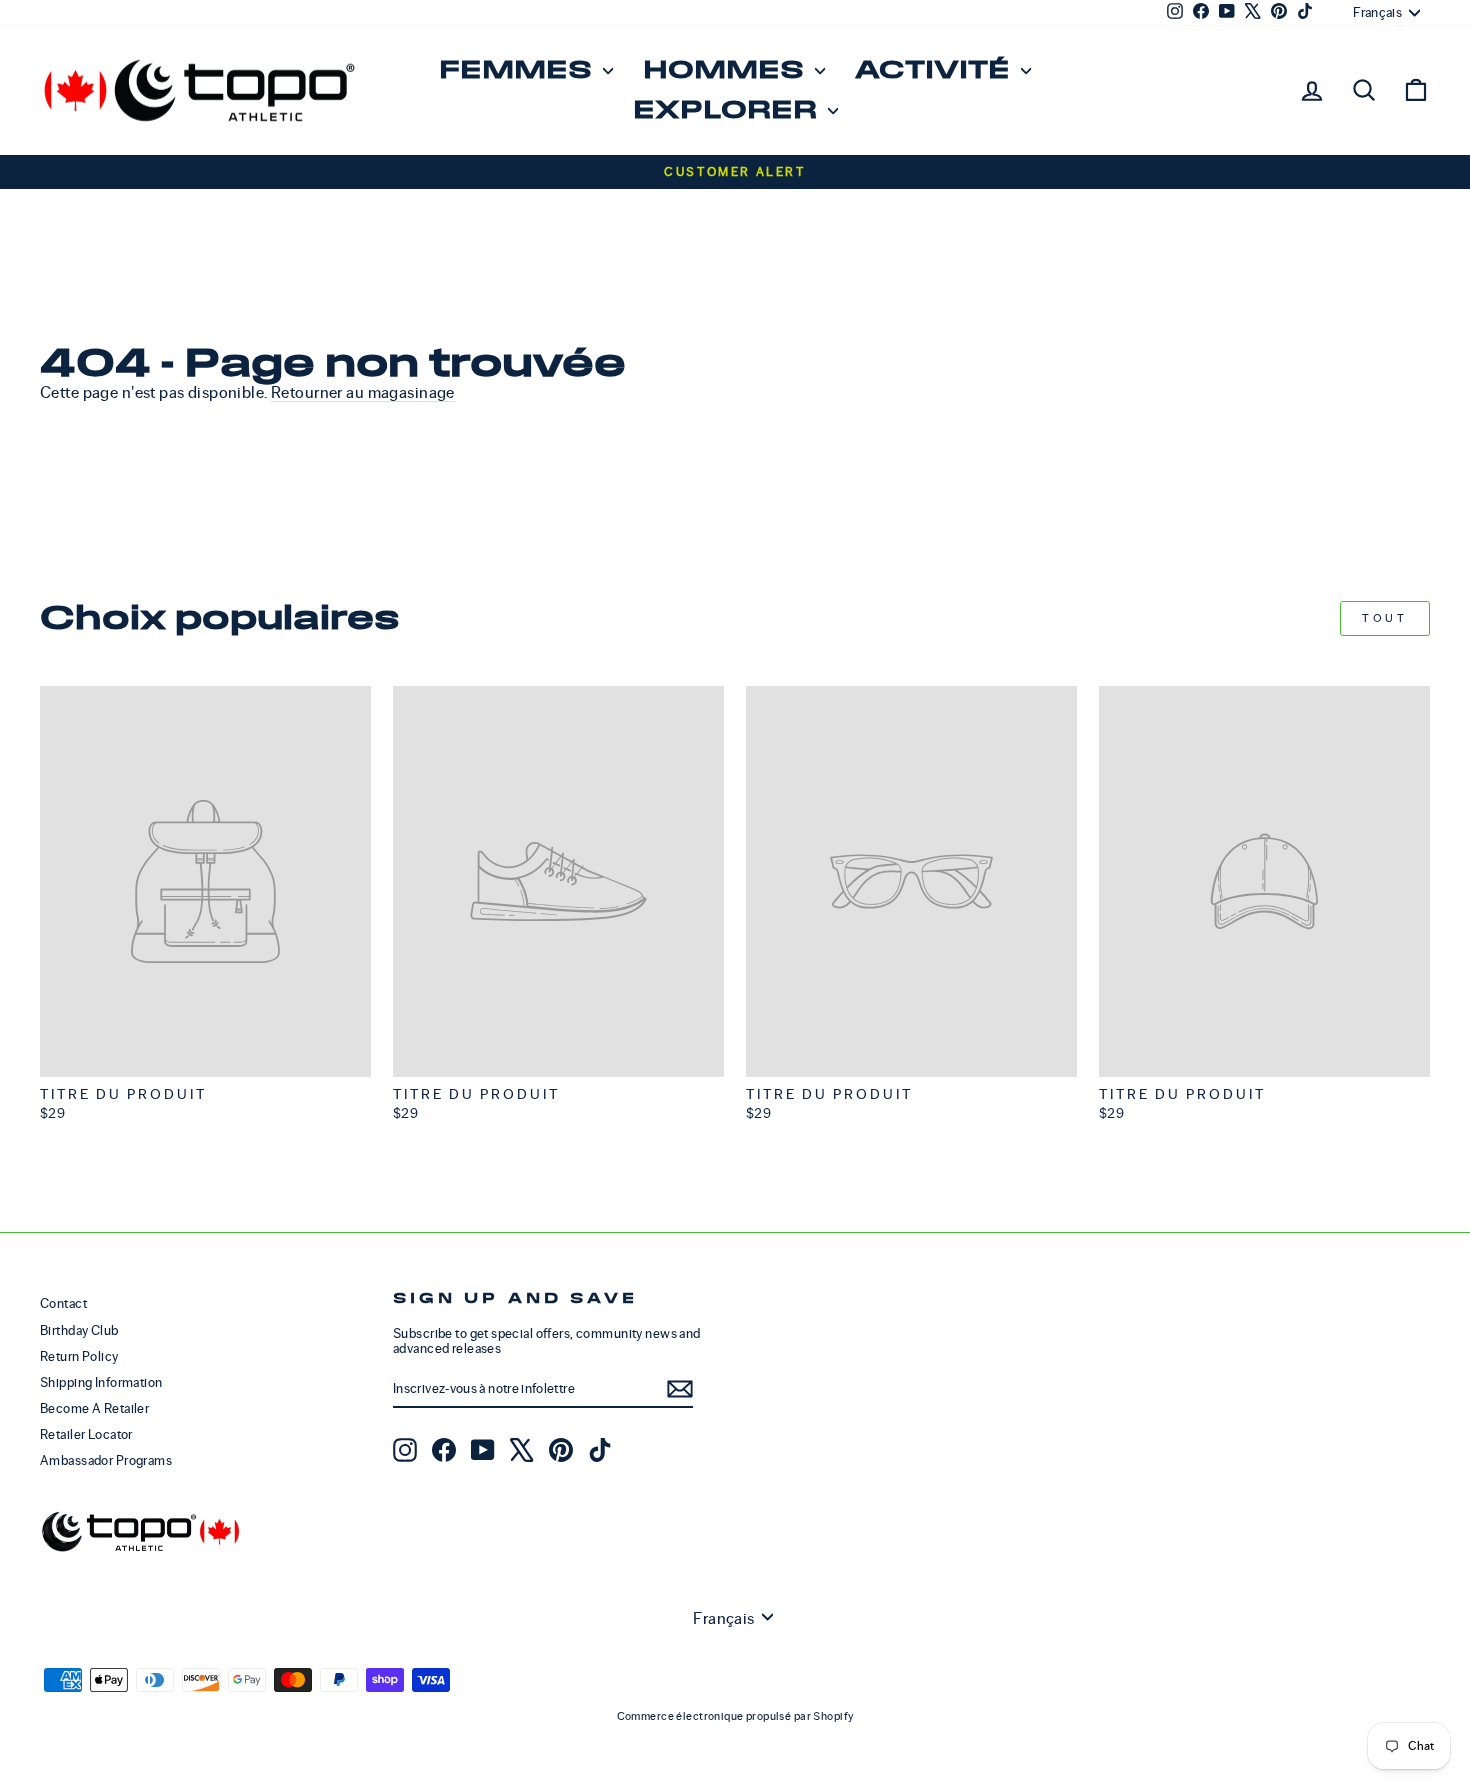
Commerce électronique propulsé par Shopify (735, 1716)
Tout (1384, 618)
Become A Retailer (94, 1408)
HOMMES (726, 70)
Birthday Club (79, 1330)
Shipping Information (101, 1382)
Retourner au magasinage (363, 392)
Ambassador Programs (106, 1460)
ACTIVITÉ (935, 70)
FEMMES (518, 70)
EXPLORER (728, 110)
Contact (63, 1303)
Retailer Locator (86, 1434)
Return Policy (79, 1356)
